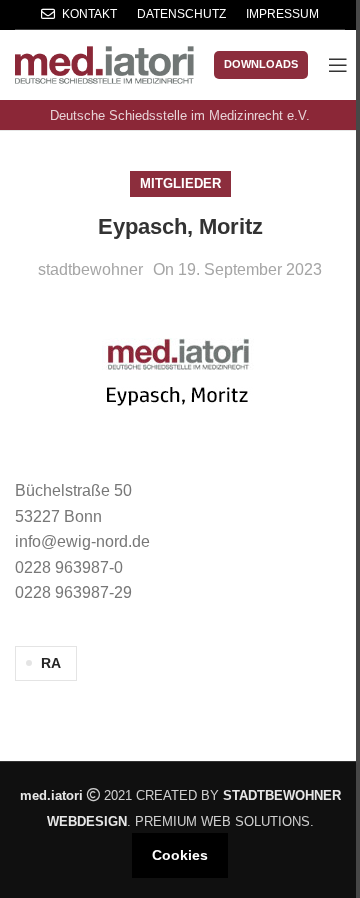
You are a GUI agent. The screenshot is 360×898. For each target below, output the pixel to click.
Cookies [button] (180, 855)
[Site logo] (104, 63)
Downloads (261, 64)
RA (51, 663)
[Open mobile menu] (338, 65)
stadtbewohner (90, 269)
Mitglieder (180, 183)
